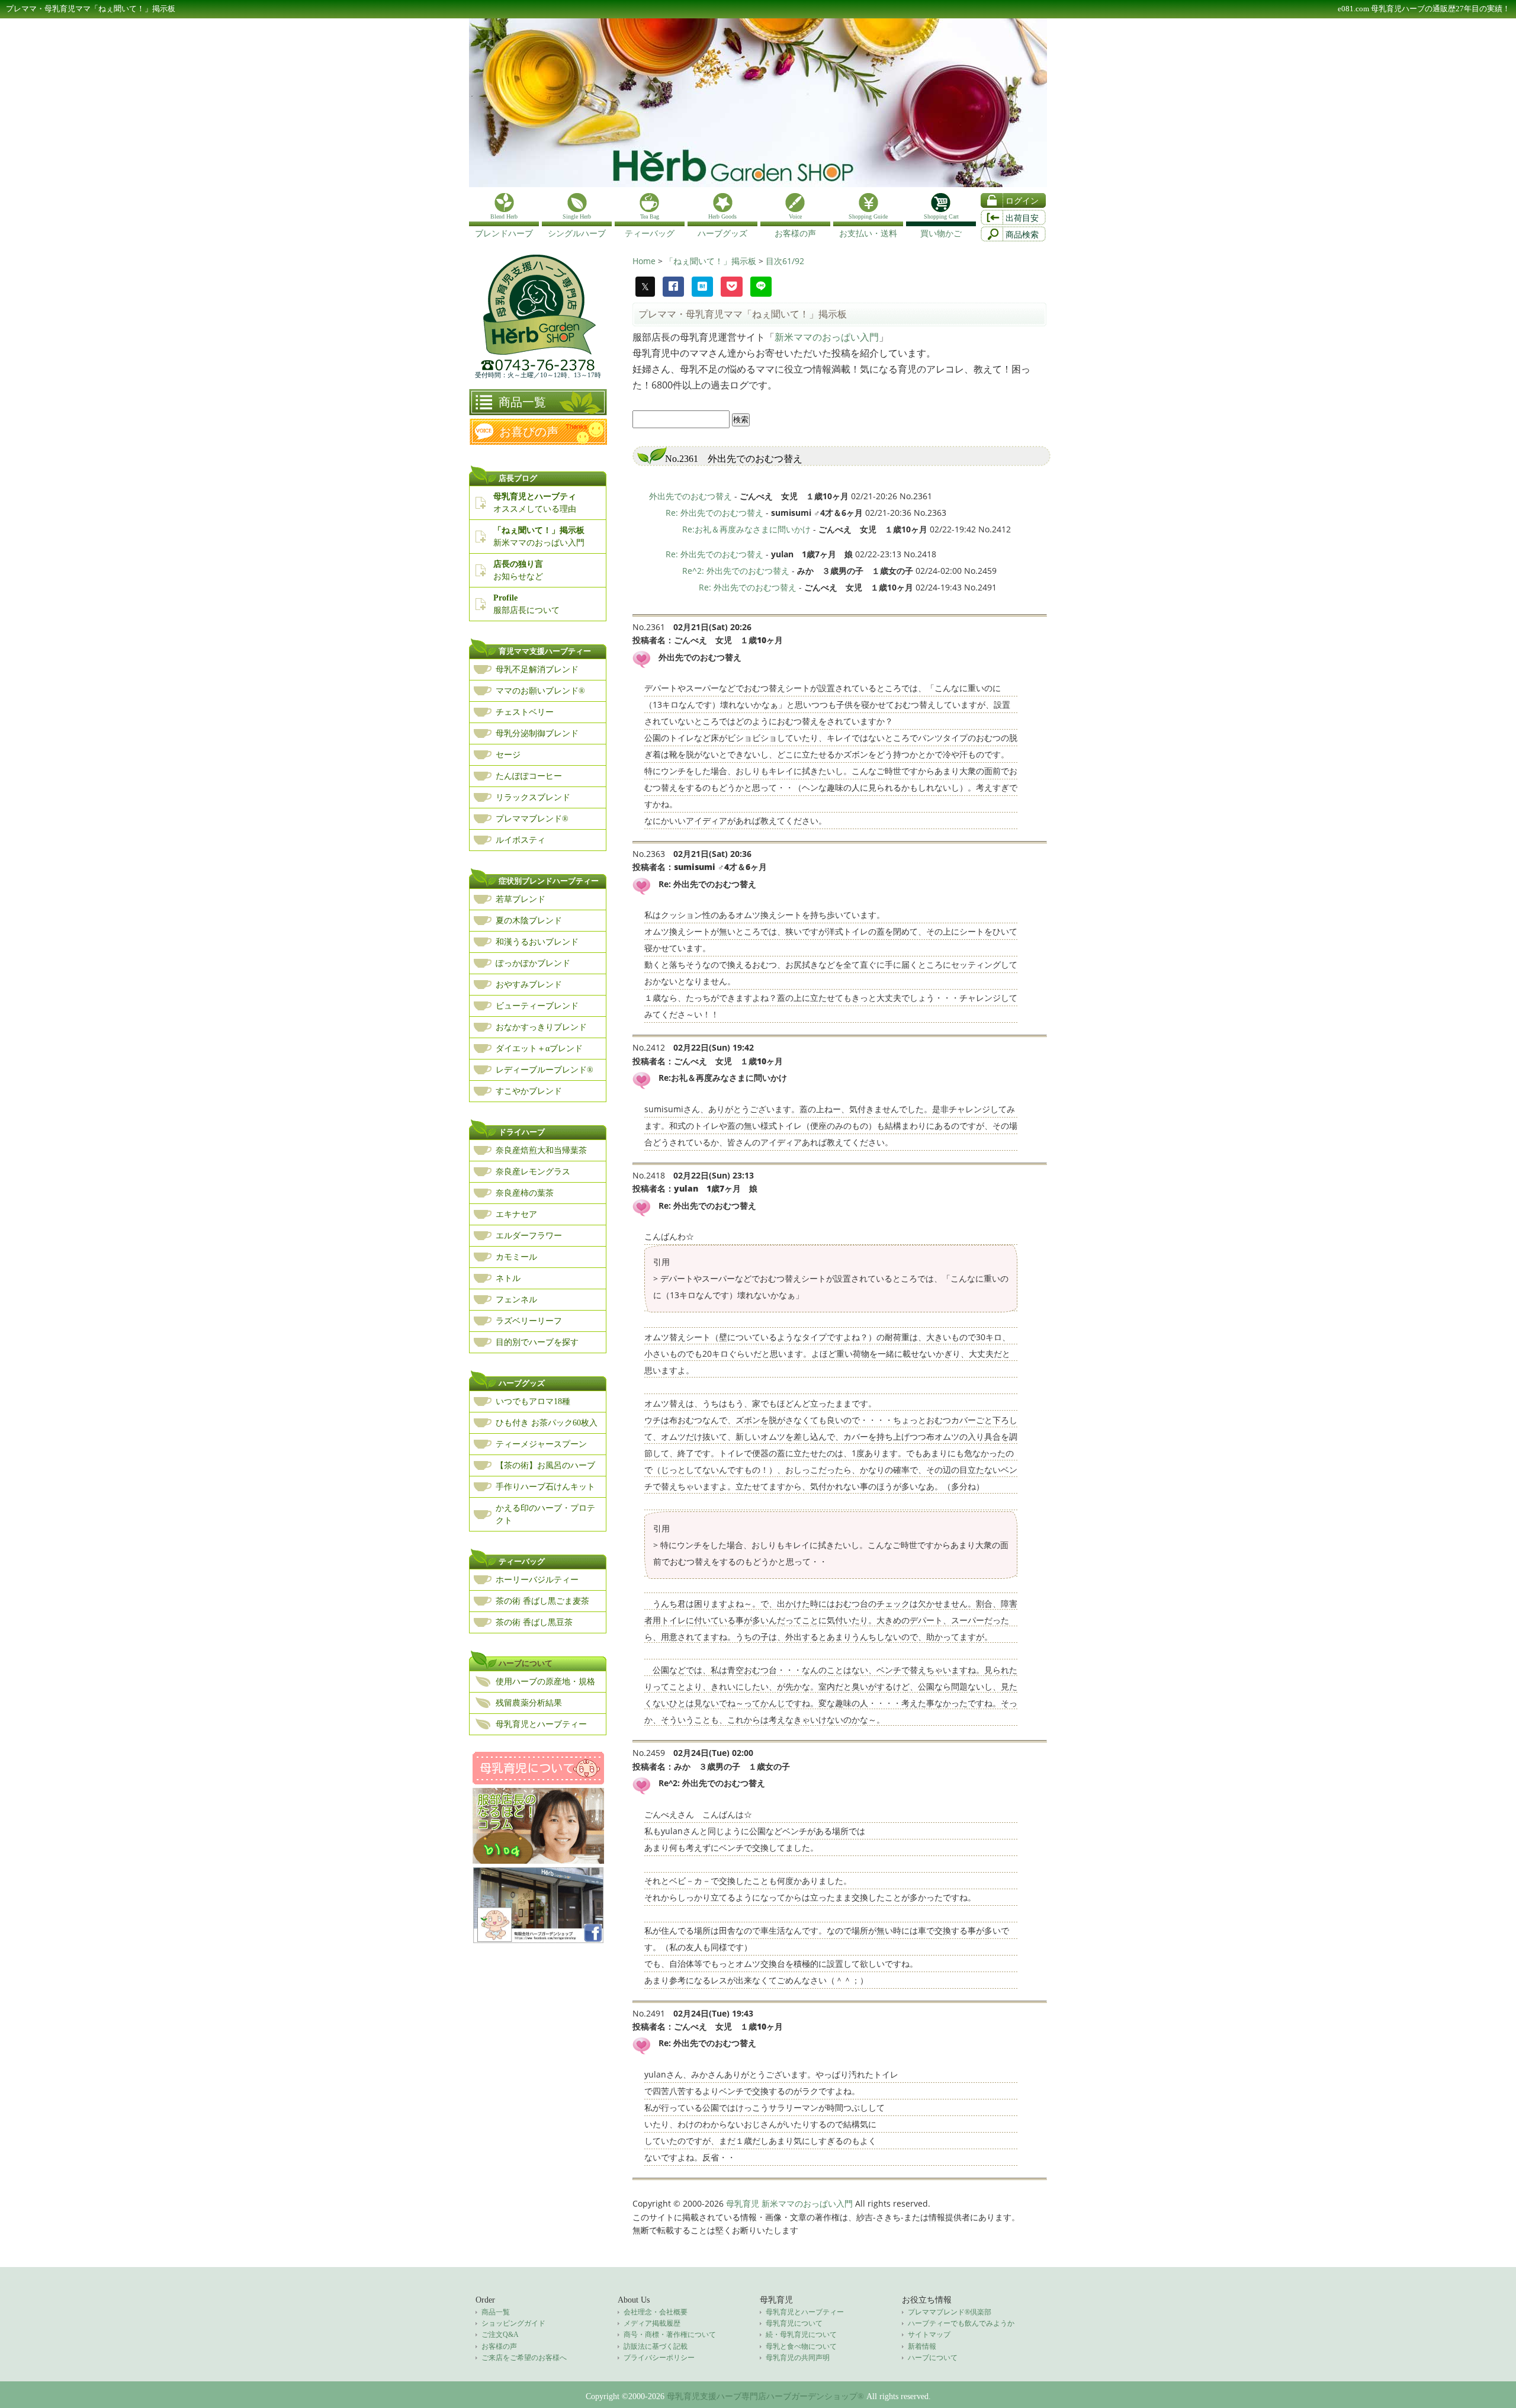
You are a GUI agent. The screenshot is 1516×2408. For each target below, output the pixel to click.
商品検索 (1022, 235)
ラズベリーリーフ (529, 1321)
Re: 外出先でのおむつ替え (714, 513)
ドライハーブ (522, 1132)
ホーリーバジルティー (537, 1580)
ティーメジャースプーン (541, 1444)
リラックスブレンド (533, 797)
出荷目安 (1022, 218)
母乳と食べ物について (801, 2346)
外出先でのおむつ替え (690, 496)
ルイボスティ (521, 840)
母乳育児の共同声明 (798, 2358)
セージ (508, 755)
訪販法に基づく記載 (656, 2346)
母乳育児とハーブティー (541, 1724)
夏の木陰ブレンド (529, 921)
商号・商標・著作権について (670, 2335)
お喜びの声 (529, 432)
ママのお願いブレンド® (540, 691)
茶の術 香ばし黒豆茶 (534, 1622)
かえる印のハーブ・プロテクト (545, 1514)
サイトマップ (929, 2335)
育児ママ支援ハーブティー (545, 651)
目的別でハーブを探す (537, 1342)
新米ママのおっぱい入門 (827, 337)
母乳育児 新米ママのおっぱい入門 (789, 2203)
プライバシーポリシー (659, 2358)
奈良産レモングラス (533, 1172)
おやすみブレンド (529, 985)
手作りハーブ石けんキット (545, 1487)
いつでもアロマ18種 (533, 1402)
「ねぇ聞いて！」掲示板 (712, 261)
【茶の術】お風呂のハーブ (545, 1465)
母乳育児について (794, 2323)
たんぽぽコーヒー (529, 776)
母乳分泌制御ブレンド (537, 733)
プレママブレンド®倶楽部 (950, 2312)
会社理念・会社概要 (656, 2312)
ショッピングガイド (513, 2323)
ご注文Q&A (500, 2335)
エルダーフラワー (529, 1236)
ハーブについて (526, 1663)
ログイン (1022, 201)
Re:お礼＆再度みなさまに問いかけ (746, 529)
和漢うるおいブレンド (537, 942)
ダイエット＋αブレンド (539, 1049)
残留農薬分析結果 (529, 1703)
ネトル (508, 1278)
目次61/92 (785, 261)
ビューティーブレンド (537, 1006)
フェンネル (516, 1300)
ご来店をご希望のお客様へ (524, 2358)
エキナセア (516, 1214)
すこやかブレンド (529, 1091)
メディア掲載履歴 (652, 2323)
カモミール (516, 1257)
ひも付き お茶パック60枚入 (547, 1423)
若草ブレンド (521, 899)
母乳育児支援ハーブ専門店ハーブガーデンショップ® (765, 2396)
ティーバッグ (522, 1561)
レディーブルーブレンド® (545, 1070)
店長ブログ (518, 478)
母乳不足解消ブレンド (537, 670)
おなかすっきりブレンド (541, 1027)
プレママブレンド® (532, 819)
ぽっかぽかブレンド (533, 963)
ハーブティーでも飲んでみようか (961, 2323)
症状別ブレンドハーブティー (549, 881)
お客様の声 (499, 2346)
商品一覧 (522, 402)
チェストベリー (525, 712)
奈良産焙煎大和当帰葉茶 (541, 1150)
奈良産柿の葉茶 (525, 1193)
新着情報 (922, 2346)
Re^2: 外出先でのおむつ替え (736, 571)
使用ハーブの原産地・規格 (545, 1682)
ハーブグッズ (522, 1383)
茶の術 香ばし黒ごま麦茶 (542, 1601)
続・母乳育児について (801, 2335)
